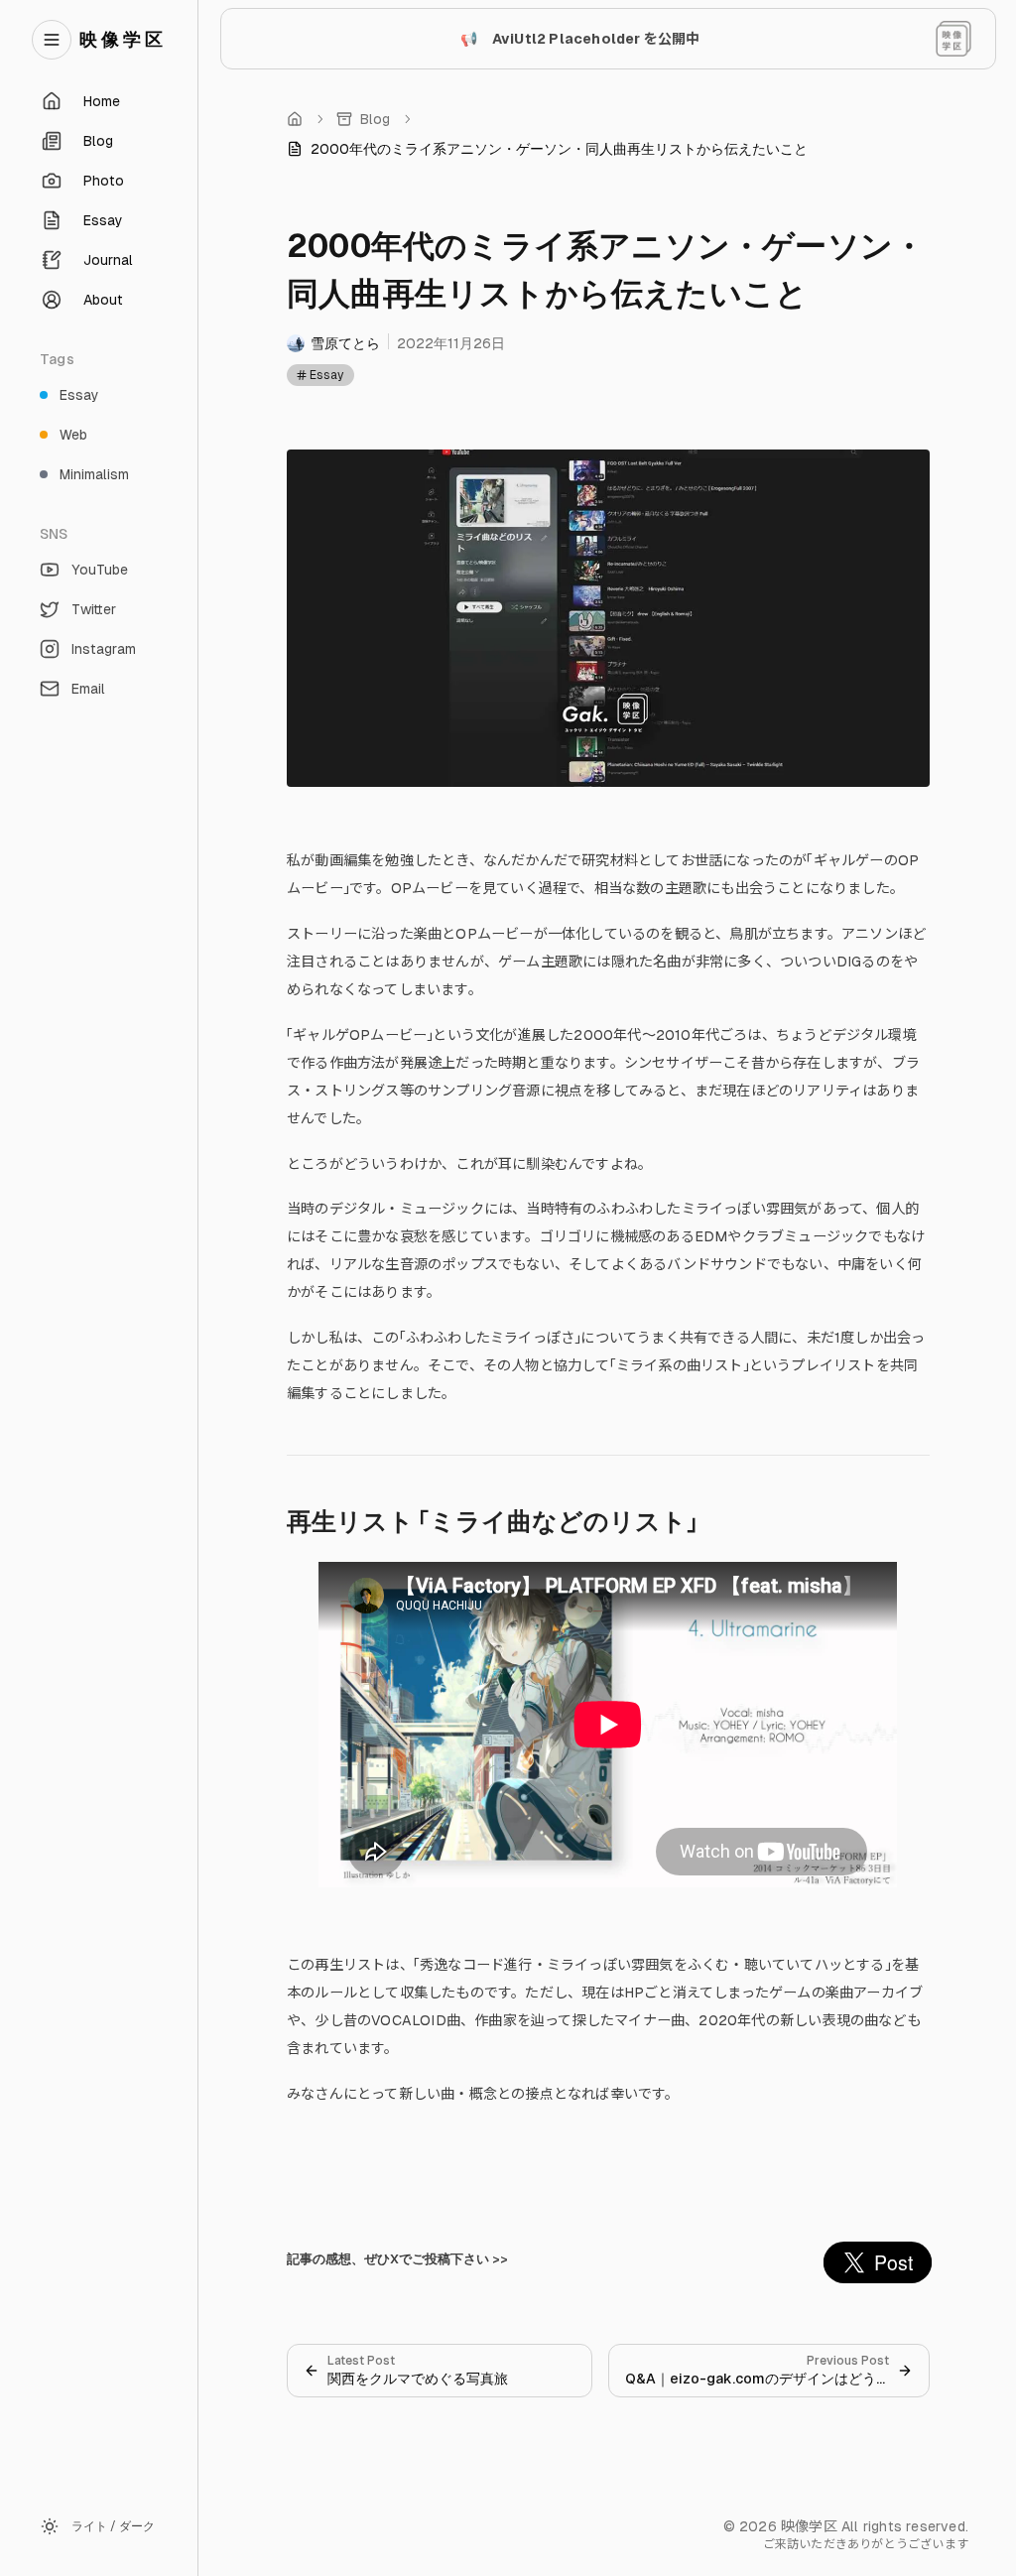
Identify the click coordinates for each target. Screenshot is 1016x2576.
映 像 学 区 (121, 39)
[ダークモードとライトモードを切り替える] (953, 39)
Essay (326, 375)
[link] (547, 149)
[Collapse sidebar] (52, 40)
